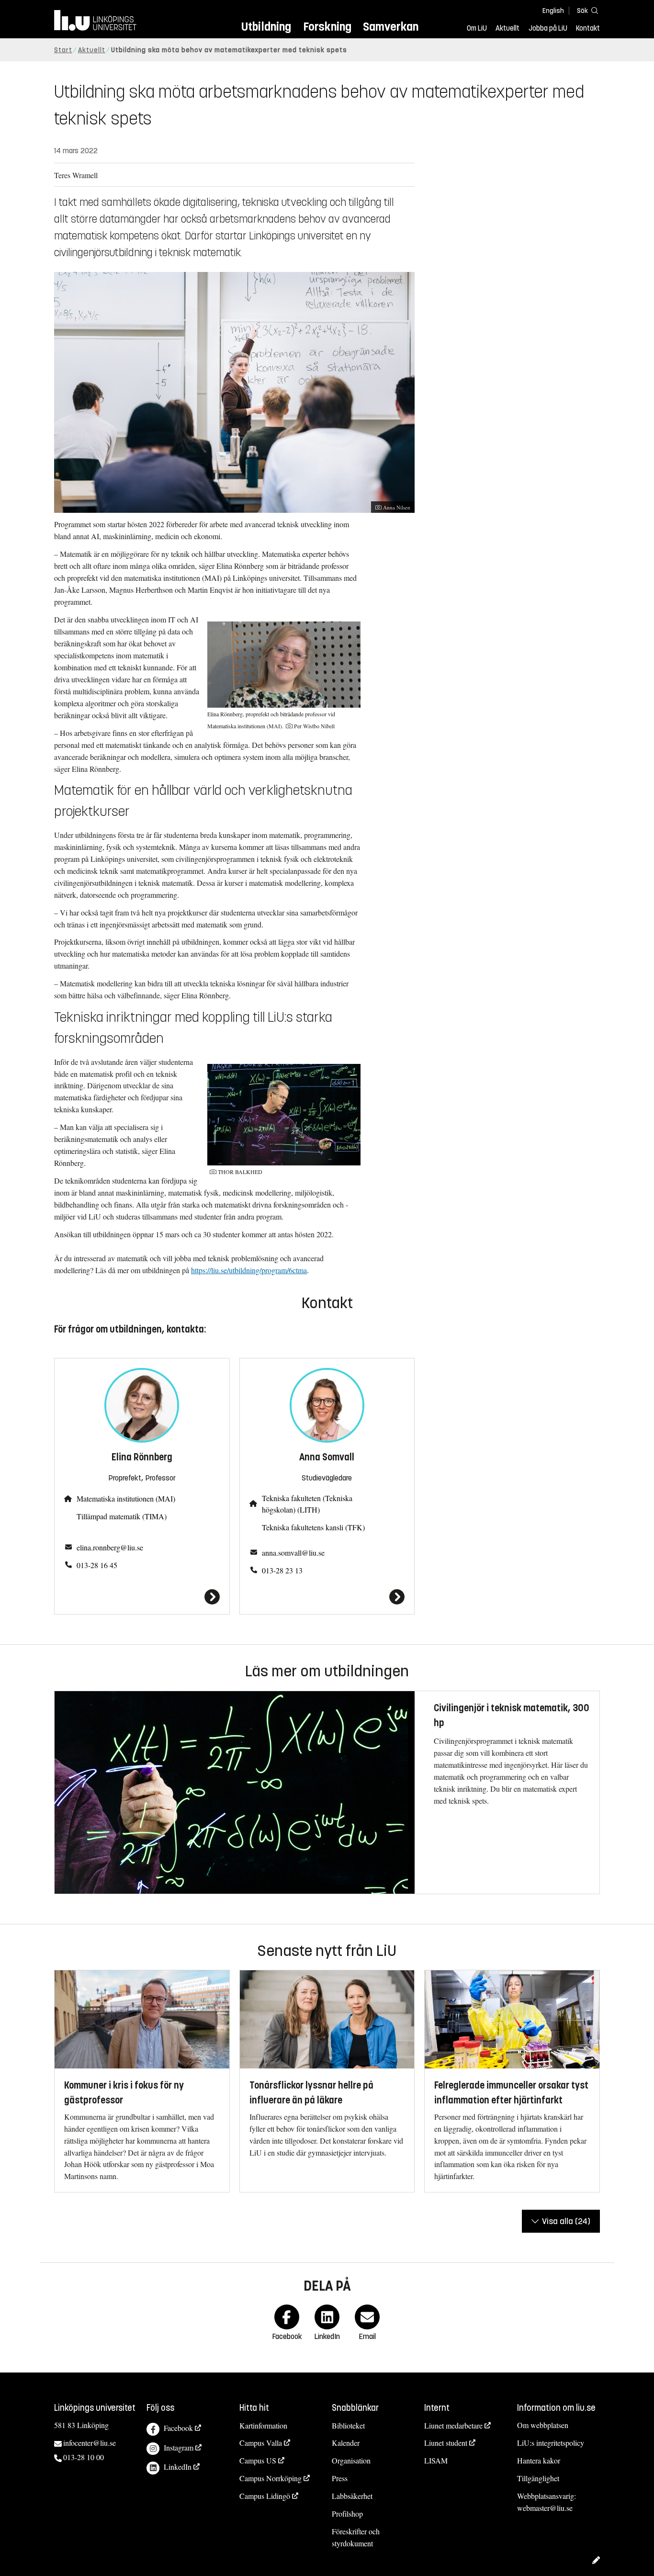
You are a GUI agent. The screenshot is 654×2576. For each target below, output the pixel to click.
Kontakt (588, 28)
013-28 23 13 (282, 1570)
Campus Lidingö (265, 2496)
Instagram (179, 2447)
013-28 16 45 (97, 1565)
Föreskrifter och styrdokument (356, 2537)
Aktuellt (507, 28)
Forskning (327, 27)
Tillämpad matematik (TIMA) (122, 1516)
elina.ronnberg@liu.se (110, 1547)
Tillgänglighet (538, 2478)
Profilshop (347, 2514)
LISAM (436, 2460)
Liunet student (446, 2443)
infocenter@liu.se (90, 2443)
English (553, 11)
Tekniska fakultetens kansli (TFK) (313, 1527)
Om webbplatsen (543, 2425)
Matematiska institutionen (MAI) (126, 1498)
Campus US (258, 2460)
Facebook (178, 2428)
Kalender (346, 2443)
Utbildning (266, 27)
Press (340, 2478)
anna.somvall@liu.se (293, 1553)
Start (63, 50)
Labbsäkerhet (352, 2496)
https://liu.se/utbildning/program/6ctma (249, 1270)
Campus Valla (261, 2443)
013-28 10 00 (84, 2457)
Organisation (351, 2460)
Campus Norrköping (271, 2478)
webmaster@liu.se (545, 2508)
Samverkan (391, 27)
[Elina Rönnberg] (142, 1597)
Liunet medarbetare (453, 2425)
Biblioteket (348, 2425)
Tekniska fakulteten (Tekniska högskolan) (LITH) (307, 1504)
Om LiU (477, 28)
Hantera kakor (539, 2460)
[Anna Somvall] (327, 1597)
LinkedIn (178, 2467)
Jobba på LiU (548, 28)
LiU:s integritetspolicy (551, 2443)
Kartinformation (263, 2425)
